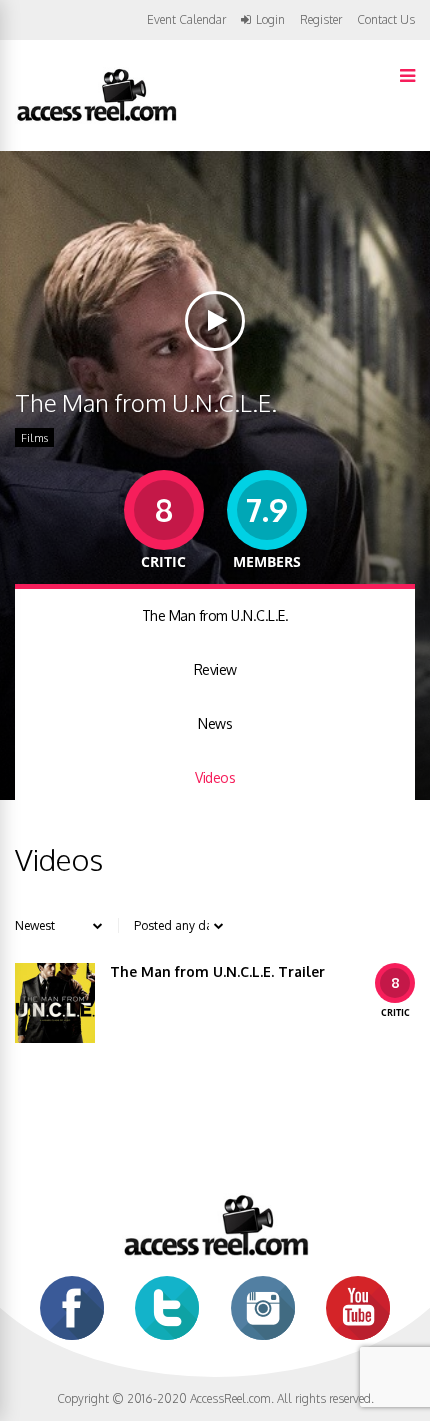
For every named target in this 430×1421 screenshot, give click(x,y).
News (215, 723)
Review (215, 669)
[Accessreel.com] (96, 119)
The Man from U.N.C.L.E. (215, 615)
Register (321, 20)
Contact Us (386, 19)
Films (34, 438)
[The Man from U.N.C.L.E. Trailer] (55, 1003)
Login (270, 20)
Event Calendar (186, 19)
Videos (215, 777)
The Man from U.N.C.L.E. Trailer (217, 971)
